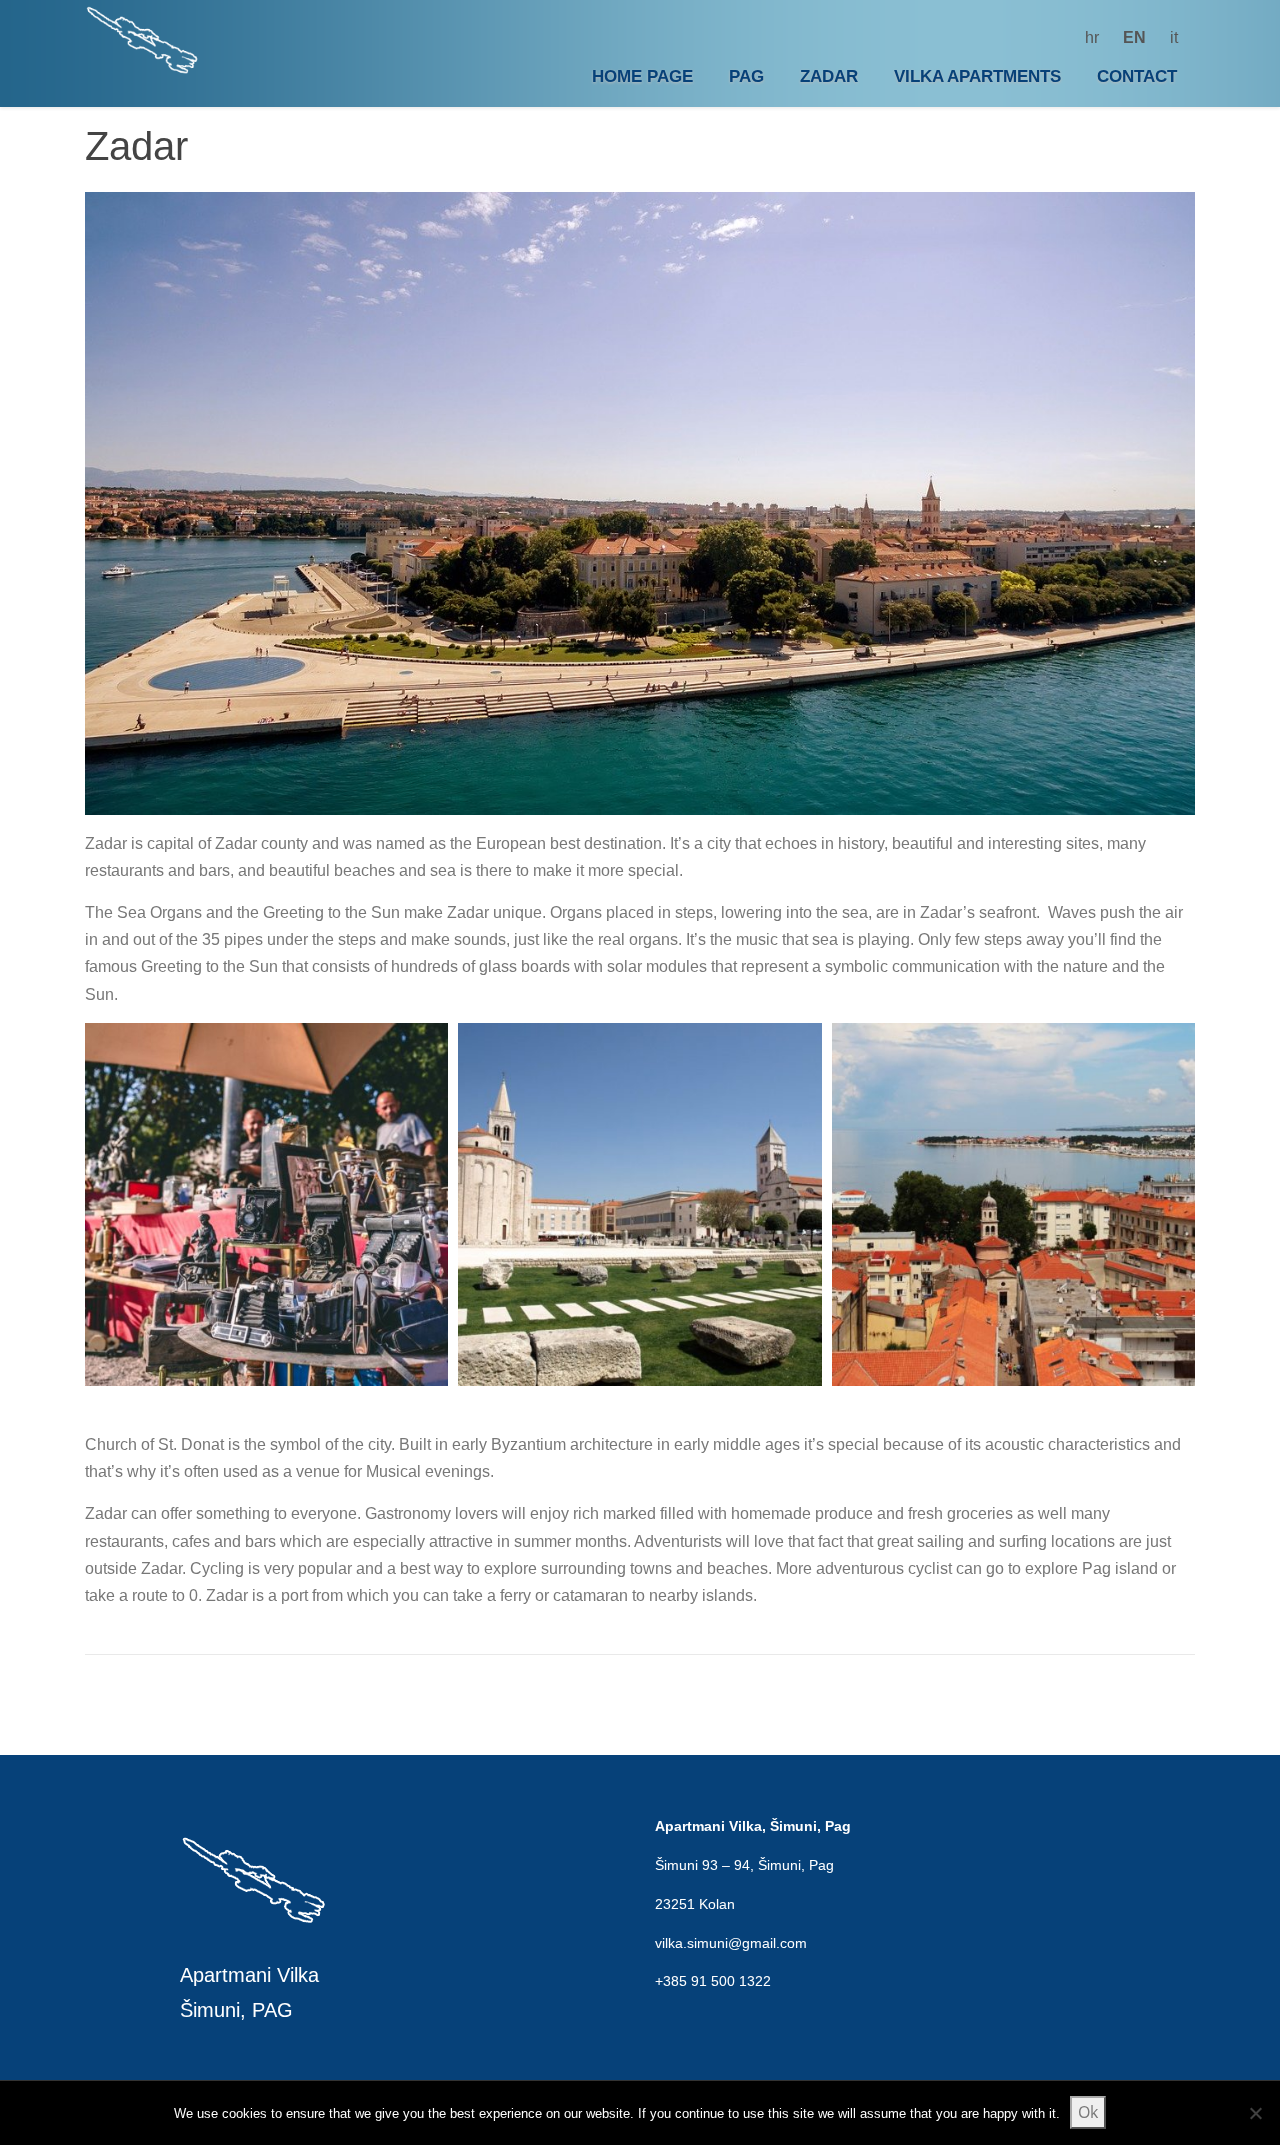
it (1174, 37)
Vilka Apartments (977, 76)
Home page (642, 76)
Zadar (829, 76)
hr (1092, 37)
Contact (1137, 76)
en (1134, 37)
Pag (746, 76)
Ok (1088, 2112)
